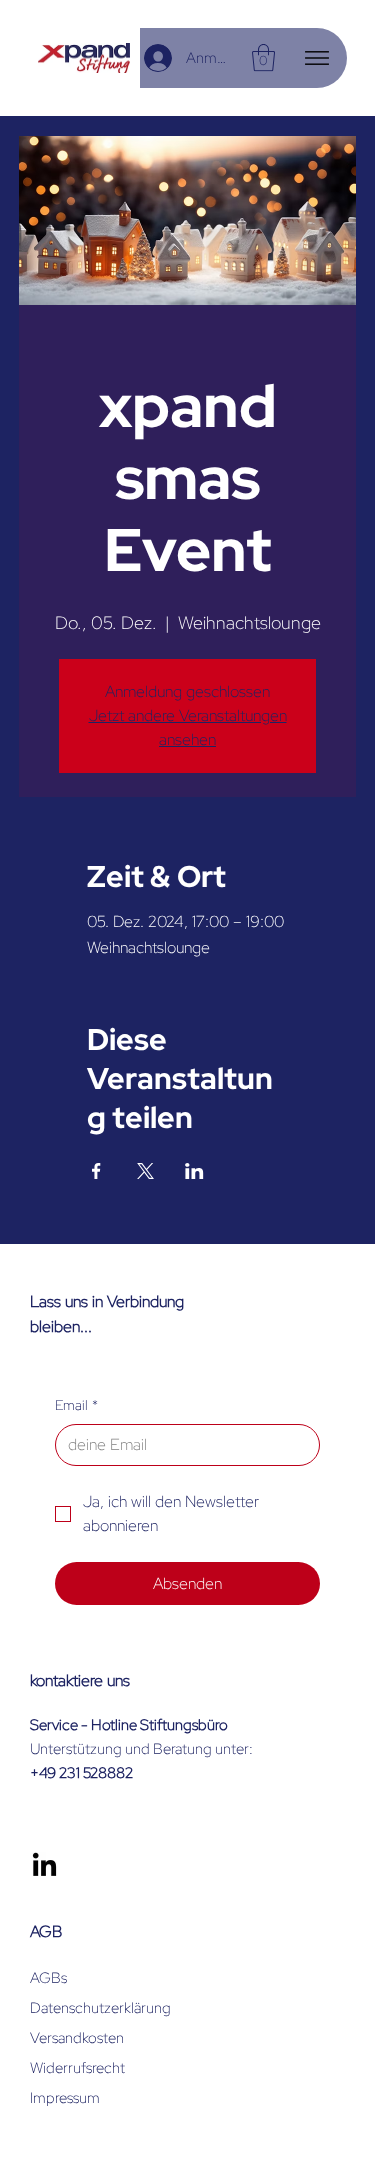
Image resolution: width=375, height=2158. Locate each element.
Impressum (65, 2098)
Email (76, 1405)
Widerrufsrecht (77, 2068)
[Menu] (317, 58)
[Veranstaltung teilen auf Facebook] (96, 1171)
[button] (263, 57)
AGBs (48, 1978)
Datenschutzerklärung (100, 2008)
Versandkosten (77, 2038)
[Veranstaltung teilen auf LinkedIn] (194, 1171)
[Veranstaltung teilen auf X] (145, 1171)
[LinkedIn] (44, 1866)
